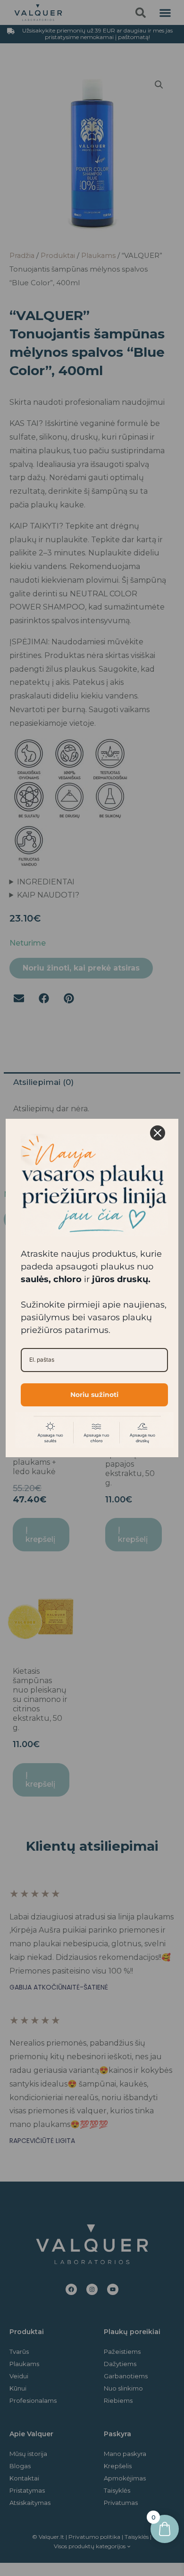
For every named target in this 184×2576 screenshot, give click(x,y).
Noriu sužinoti (94, 1395)
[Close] (158, 1133)
